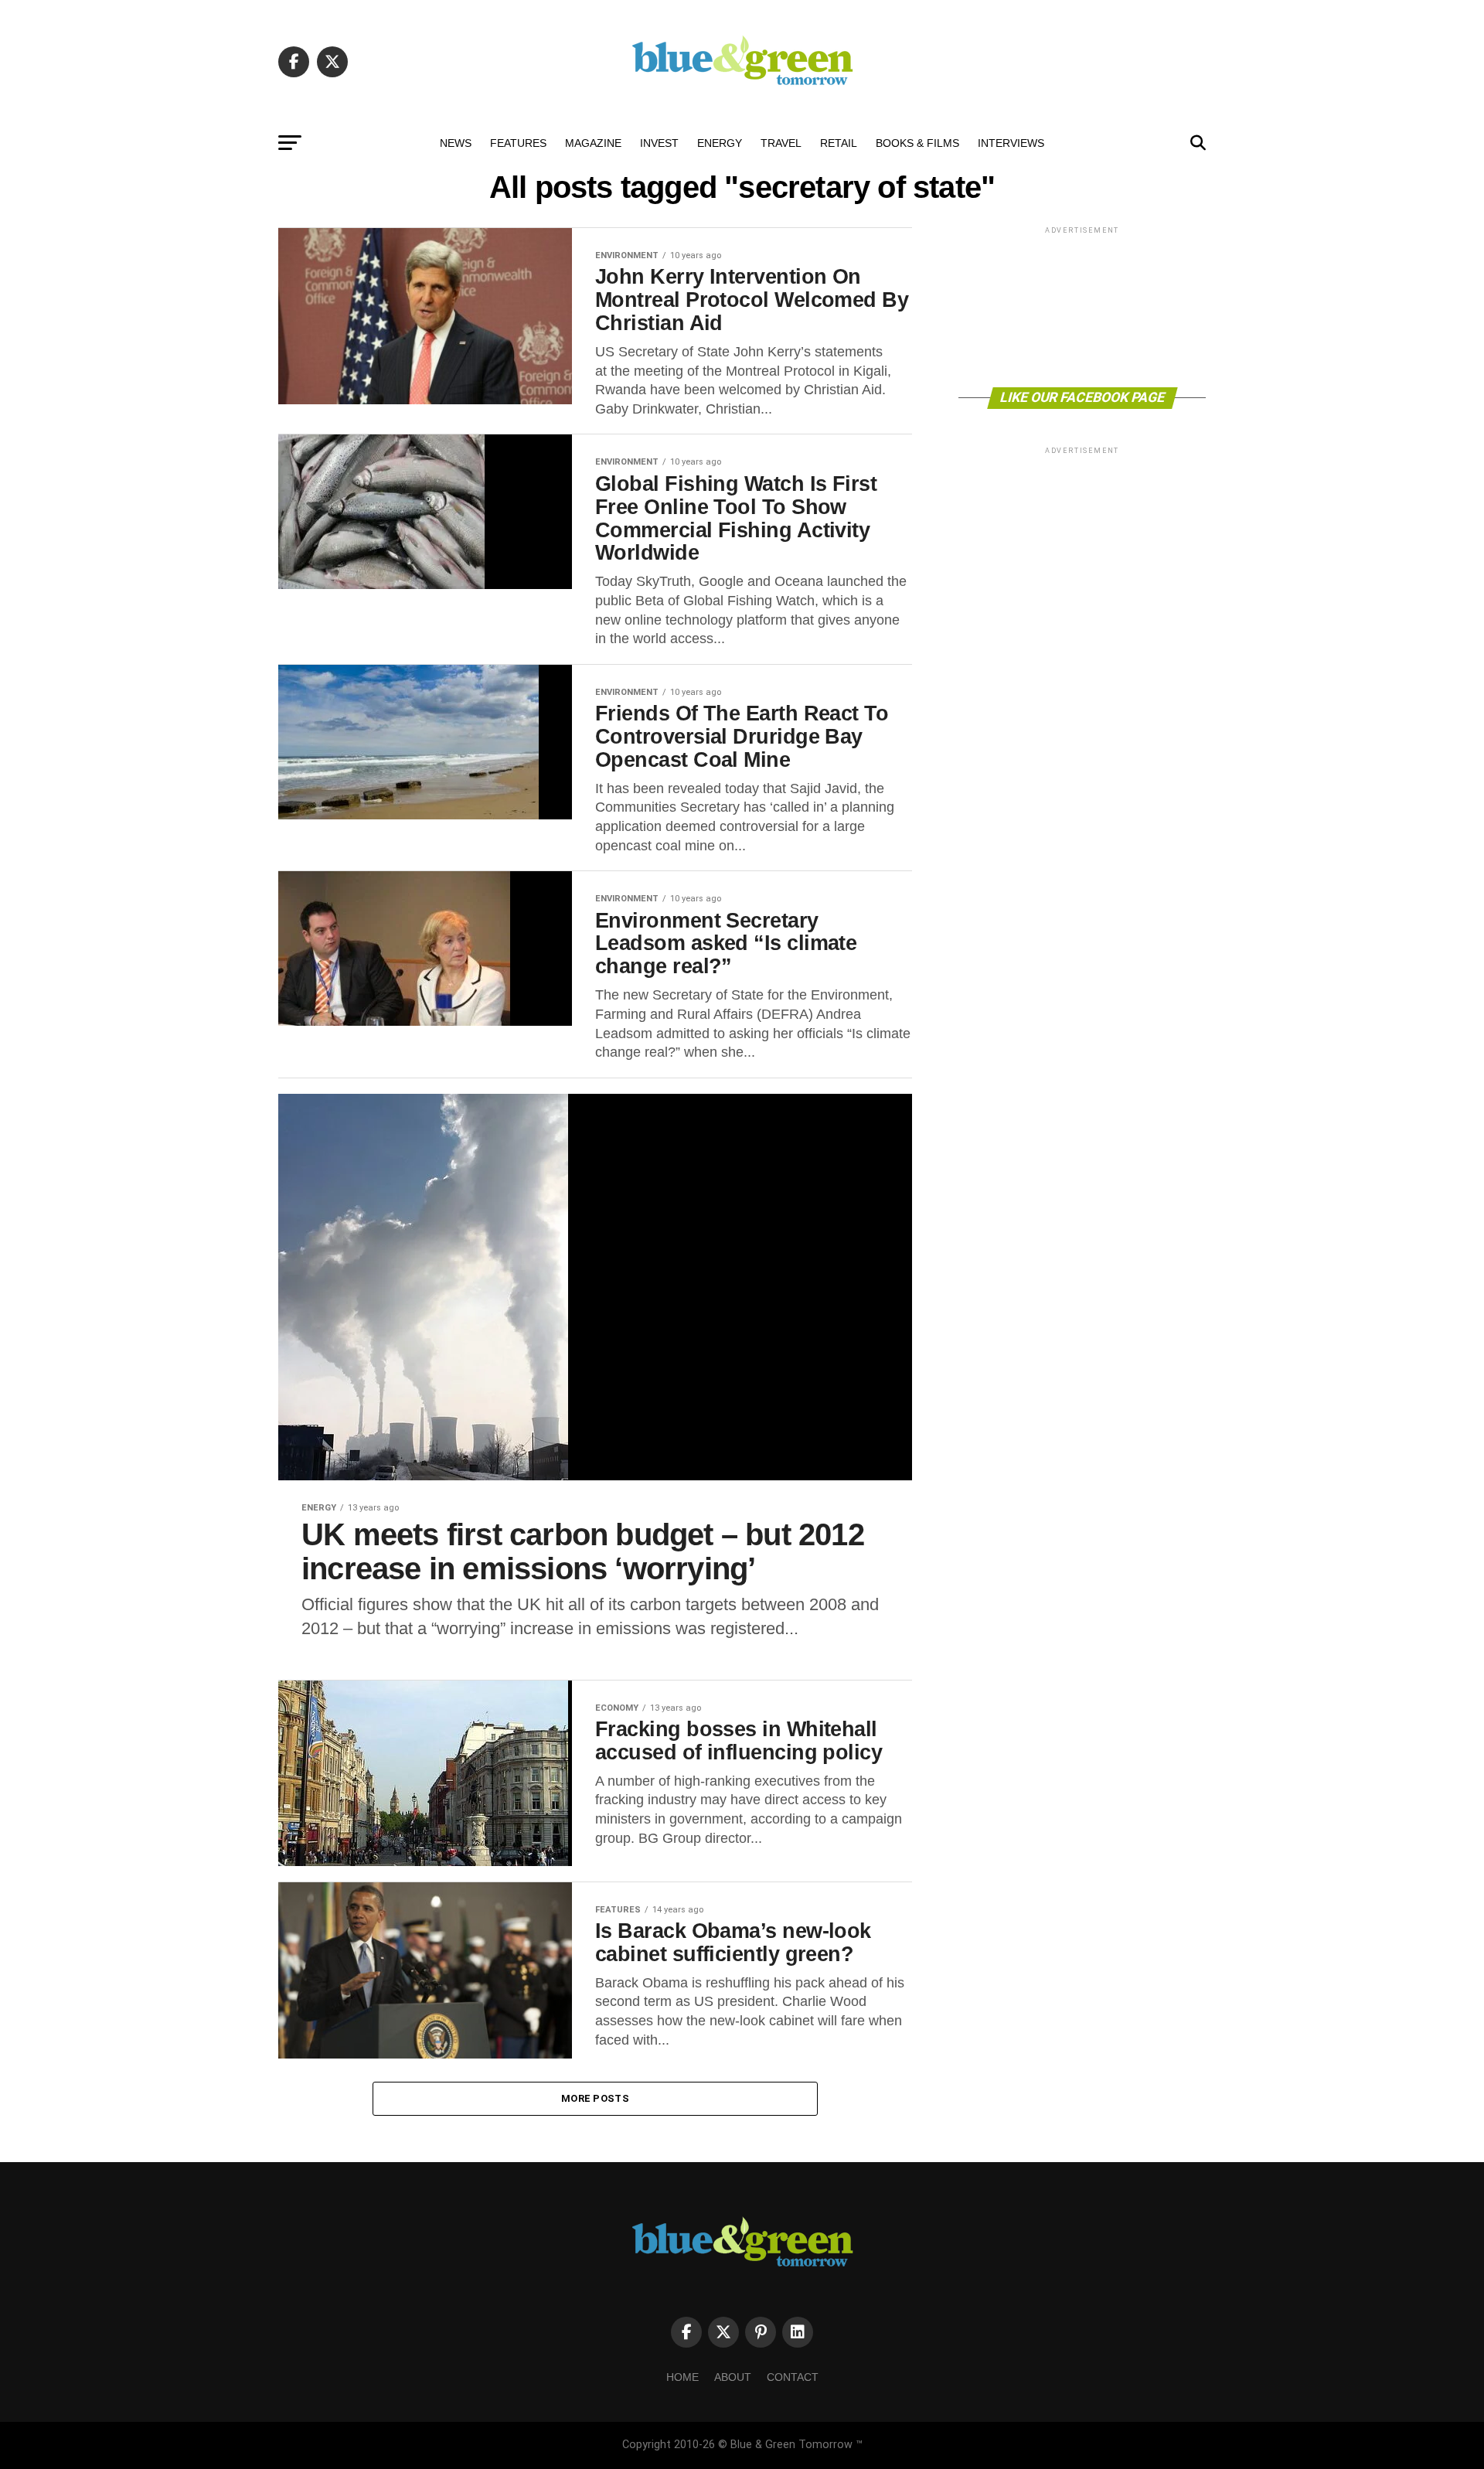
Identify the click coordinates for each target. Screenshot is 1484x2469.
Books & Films (917, 143)
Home (682, 2377)
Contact (793, 2377)
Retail (839, 143)
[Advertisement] (1082, 306)
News (456, 143)
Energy (720, 143)
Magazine (593, 143)
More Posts (595, 2098)
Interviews (1011, 143)
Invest (659, 143)
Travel (781, 143)
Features (518, 143)
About (733, 2377)
